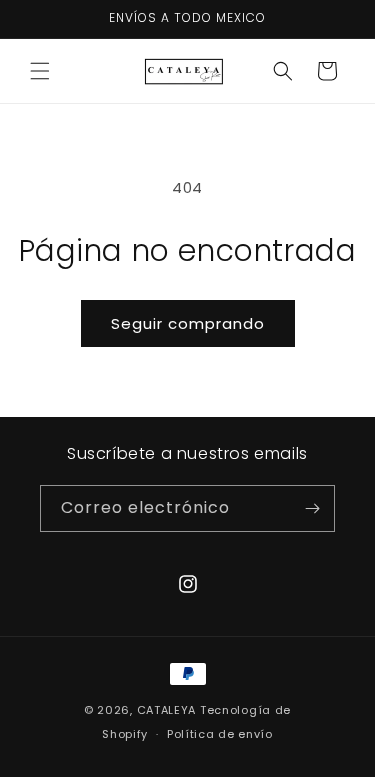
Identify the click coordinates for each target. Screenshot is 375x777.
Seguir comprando (188, 323)
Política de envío (220, 734)
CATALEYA (167, 710)
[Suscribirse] (312, 508)
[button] (40, 71)
